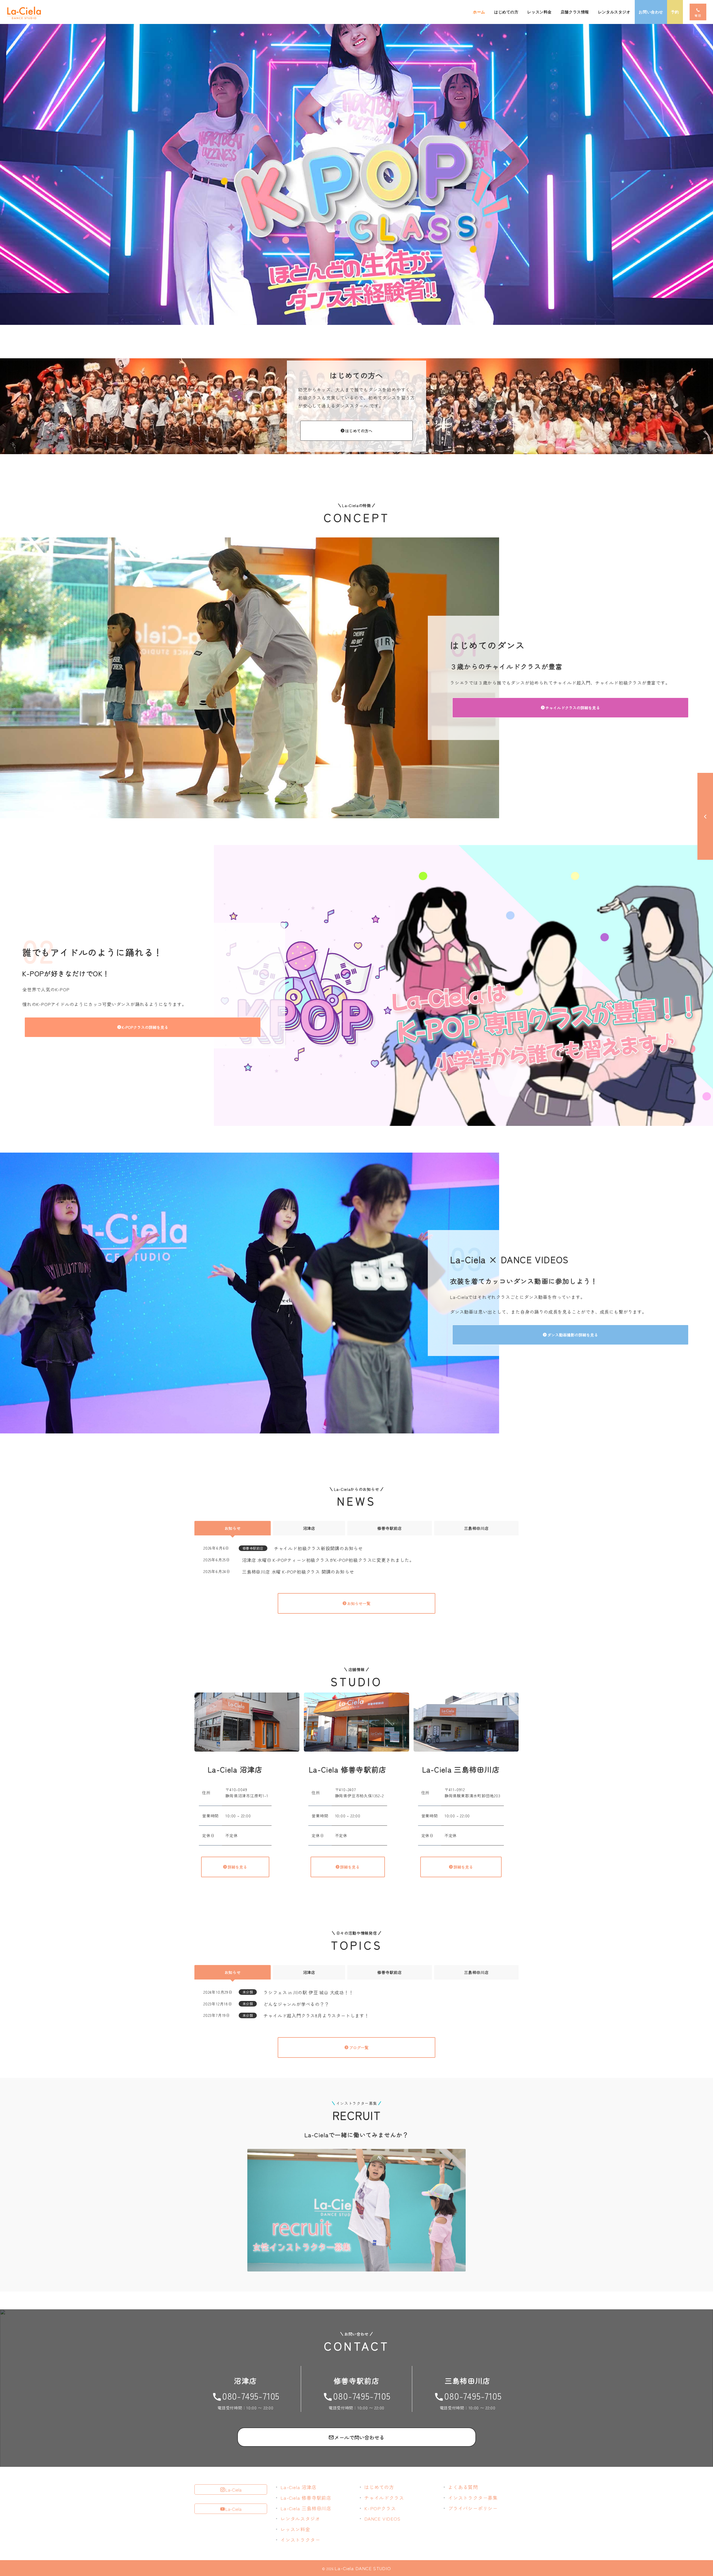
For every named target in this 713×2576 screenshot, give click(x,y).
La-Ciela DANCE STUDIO (363, 2568)
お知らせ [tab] (233, 1528)
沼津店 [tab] (309, 1528)
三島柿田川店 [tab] (476, 1528)
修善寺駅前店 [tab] (390, 1528)
